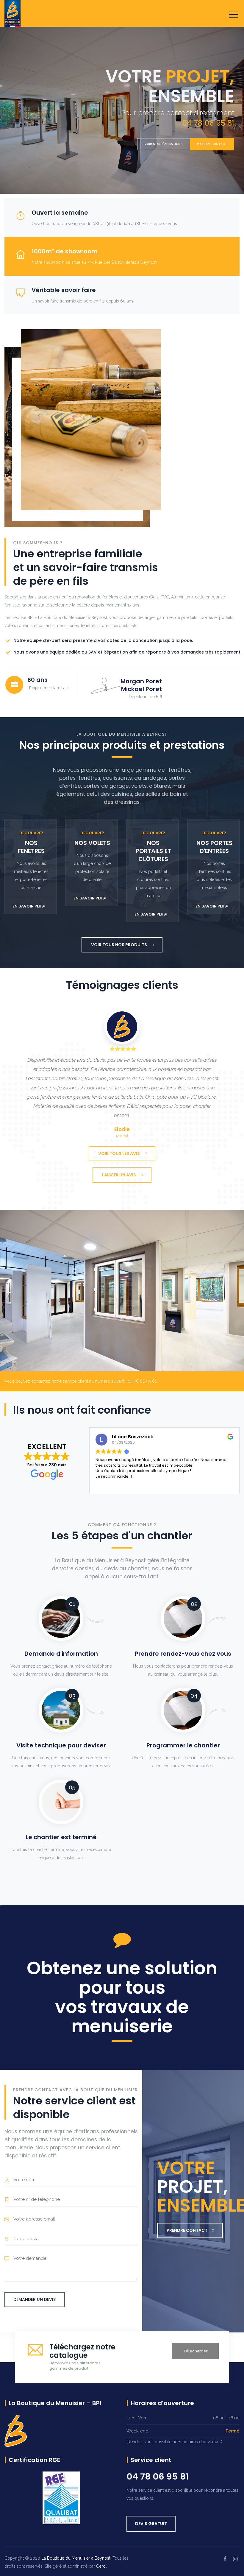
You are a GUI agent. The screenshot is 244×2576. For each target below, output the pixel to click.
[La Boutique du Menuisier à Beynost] (12, 13)
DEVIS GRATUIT (151, 2524)
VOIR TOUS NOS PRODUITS (119, 945)
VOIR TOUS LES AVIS (119, 1153)
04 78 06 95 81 (158, 2477)
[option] (122, 1073)
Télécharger (195, 2351)
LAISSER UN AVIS (119, 1175)
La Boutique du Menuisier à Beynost (76, 2558)
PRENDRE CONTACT (212, 144)
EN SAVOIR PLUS (28, 906)
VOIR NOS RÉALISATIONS (164, 144)
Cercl (101, 2566)
